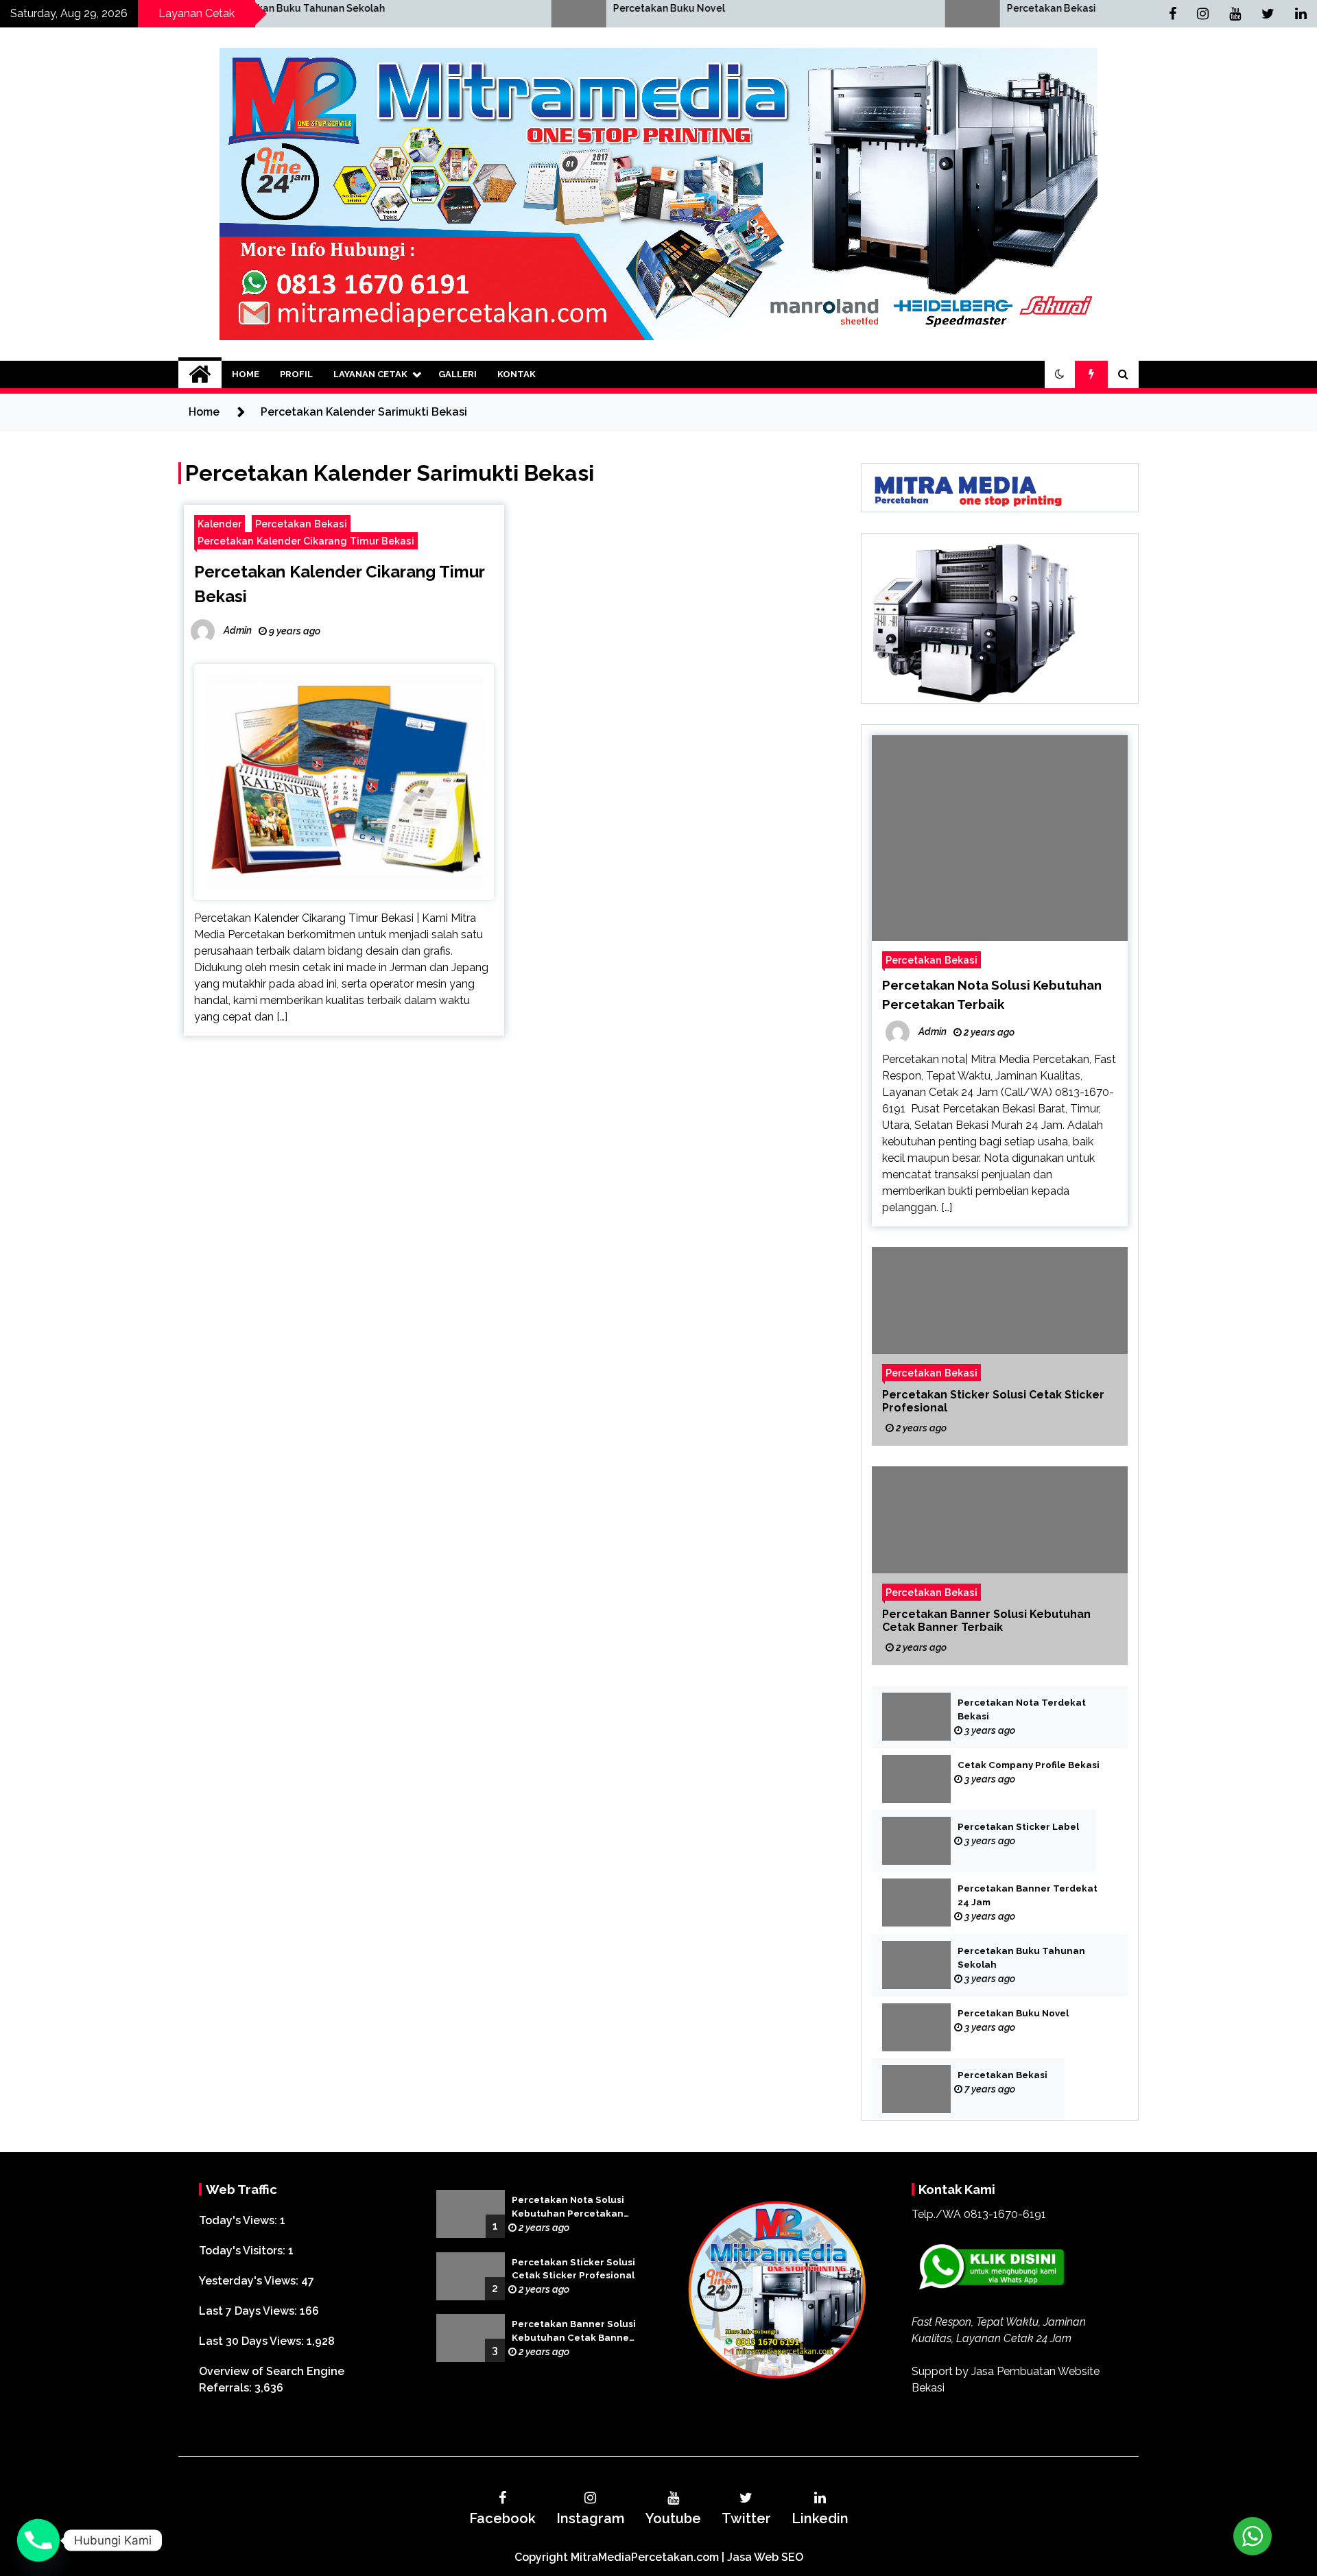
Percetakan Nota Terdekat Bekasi (1022, 1709)
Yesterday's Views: (250, 2281)
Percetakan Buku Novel (426, 8)
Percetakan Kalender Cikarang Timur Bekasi (306, 541)
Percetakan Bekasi (809, 8)
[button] (1060, 374)
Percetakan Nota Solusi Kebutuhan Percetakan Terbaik (568, 2208)
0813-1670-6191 (1005, 2214)
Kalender (219, 524)
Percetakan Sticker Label (1018, 1827)
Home (246, 374)
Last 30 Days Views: (253, 2341)
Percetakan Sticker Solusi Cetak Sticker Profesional (993, 1401)
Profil (296, 374)
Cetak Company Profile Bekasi (1029, 1765)
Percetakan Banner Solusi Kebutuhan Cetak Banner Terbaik (986, 1621)
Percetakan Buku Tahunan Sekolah (1021, 1958)
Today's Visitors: (244, 2251)
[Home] (200, 374)
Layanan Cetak (370, 374)
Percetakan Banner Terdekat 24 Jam (1028, 1895)
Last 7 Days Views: (249, 2311)
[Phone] (38, 2540)
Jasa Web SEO (765, 2557)
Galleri (458, 374)
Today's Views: (239, 2220)
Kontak (517, 374)
